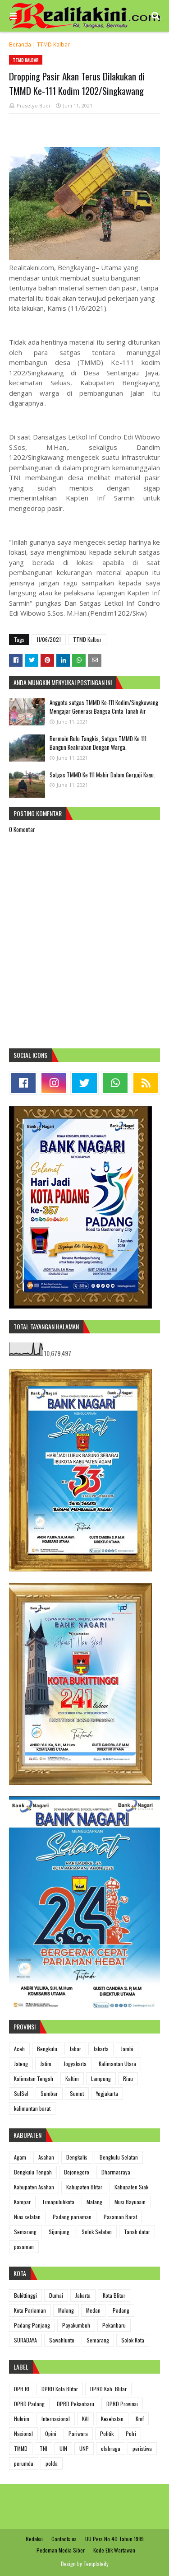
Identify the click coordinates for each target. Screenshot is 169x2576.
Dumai (56, 2295)
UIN (63, 2448)
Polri (131, 2433)
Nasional (23, 2433)
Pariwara (78, 2433)
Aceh (19, 2049)
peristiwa (142, 2448)
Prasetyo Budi (33, 105)
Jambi (127, 2049)
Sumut (77, 2093)
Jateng (21, 2064)
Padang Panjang (32, 2325)
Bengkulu (47, 2049)
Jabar (75, 2049)
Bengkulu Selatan (119, 2157)
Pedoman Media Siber (61, 2550)
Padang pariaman (72, 2217)
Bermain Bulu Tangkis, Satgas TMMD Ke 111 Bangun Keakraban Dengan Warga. (98, 743)
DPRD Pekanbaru (75, 2404)
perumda (24, 2463)
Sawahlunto (62, 2340)
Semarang (25, 2232)
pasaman (24, 2246)
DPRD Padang (29, 2404)
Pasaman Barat (120, 2217)
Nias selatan (27, 2217)
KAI (85, 2419)
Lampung (101, 2078)
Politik (107, 2433)
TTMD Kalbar (53, 44)
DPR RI (22, 2389)
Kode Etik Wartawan (114, 2550)
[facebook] (23, 1083)
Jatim (46, 2064)
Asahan (46, 2157)
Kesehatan (112, 2419)
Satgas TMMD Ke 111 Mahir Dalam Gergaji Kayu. (102, 775)
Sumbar (49, 2093)
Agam (20, 2157)
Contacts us (64, 2539)
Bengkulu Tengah (33, 2172)
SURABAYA (25, 2340)
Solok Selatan (97, 2232)
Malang (94, 2202)
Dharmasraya (116, 2172)
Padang (121, 2310)
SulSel (21, 2093)
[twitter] (84, 1083)
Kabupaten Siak (131, 2187)
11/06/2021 (49, 639)
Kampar (22, 2202)
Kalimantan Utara (117, 2064)
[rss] (146, 1083)
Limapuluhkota (59, 2202)
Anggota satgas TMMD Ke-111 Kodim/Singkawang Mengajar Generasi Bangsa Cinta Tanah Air (104, 707)
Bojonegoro (77, 2172)
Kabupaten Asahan (34, 2187)
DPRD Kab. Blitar (108, 2389)
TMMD (21, 2448)
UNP (84, 2448)
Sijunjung (59, 2232)
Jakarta (101, 2049)
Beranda (20, 44)
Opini (51, 2433)
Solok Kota (133, 2340)
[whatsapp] (115, 1083)
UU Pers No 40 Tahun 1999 (114, 2539)
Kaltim (72, 2078)
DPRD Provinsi (122, 2404)
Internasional (56, 2419)
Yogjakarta (107, 2093)
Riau (128, 2078)
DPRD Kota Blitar (60, 2389)
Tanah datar (137, 2232)
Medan (93, 2310)
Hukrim (22, 2419)
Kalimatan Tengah (34, 2078)
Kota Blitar (114, 2295)
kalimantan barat (32, 2108)
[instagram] (54, 1083)
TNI (43, 2448)
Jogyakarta (75, 2064)
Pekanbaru (114, 2325)
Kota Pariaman (30, 2310)
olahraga (111, 2448)
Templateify (96, 2564)
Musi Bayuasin (130, 2202)
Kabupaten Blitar (84, 2187)
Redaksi (34, 2539)
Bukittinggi (25, 2295)
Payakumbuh (76, 2325)
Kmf (140, 2419)
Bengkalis (77, 2157)
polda (52, 2463)
